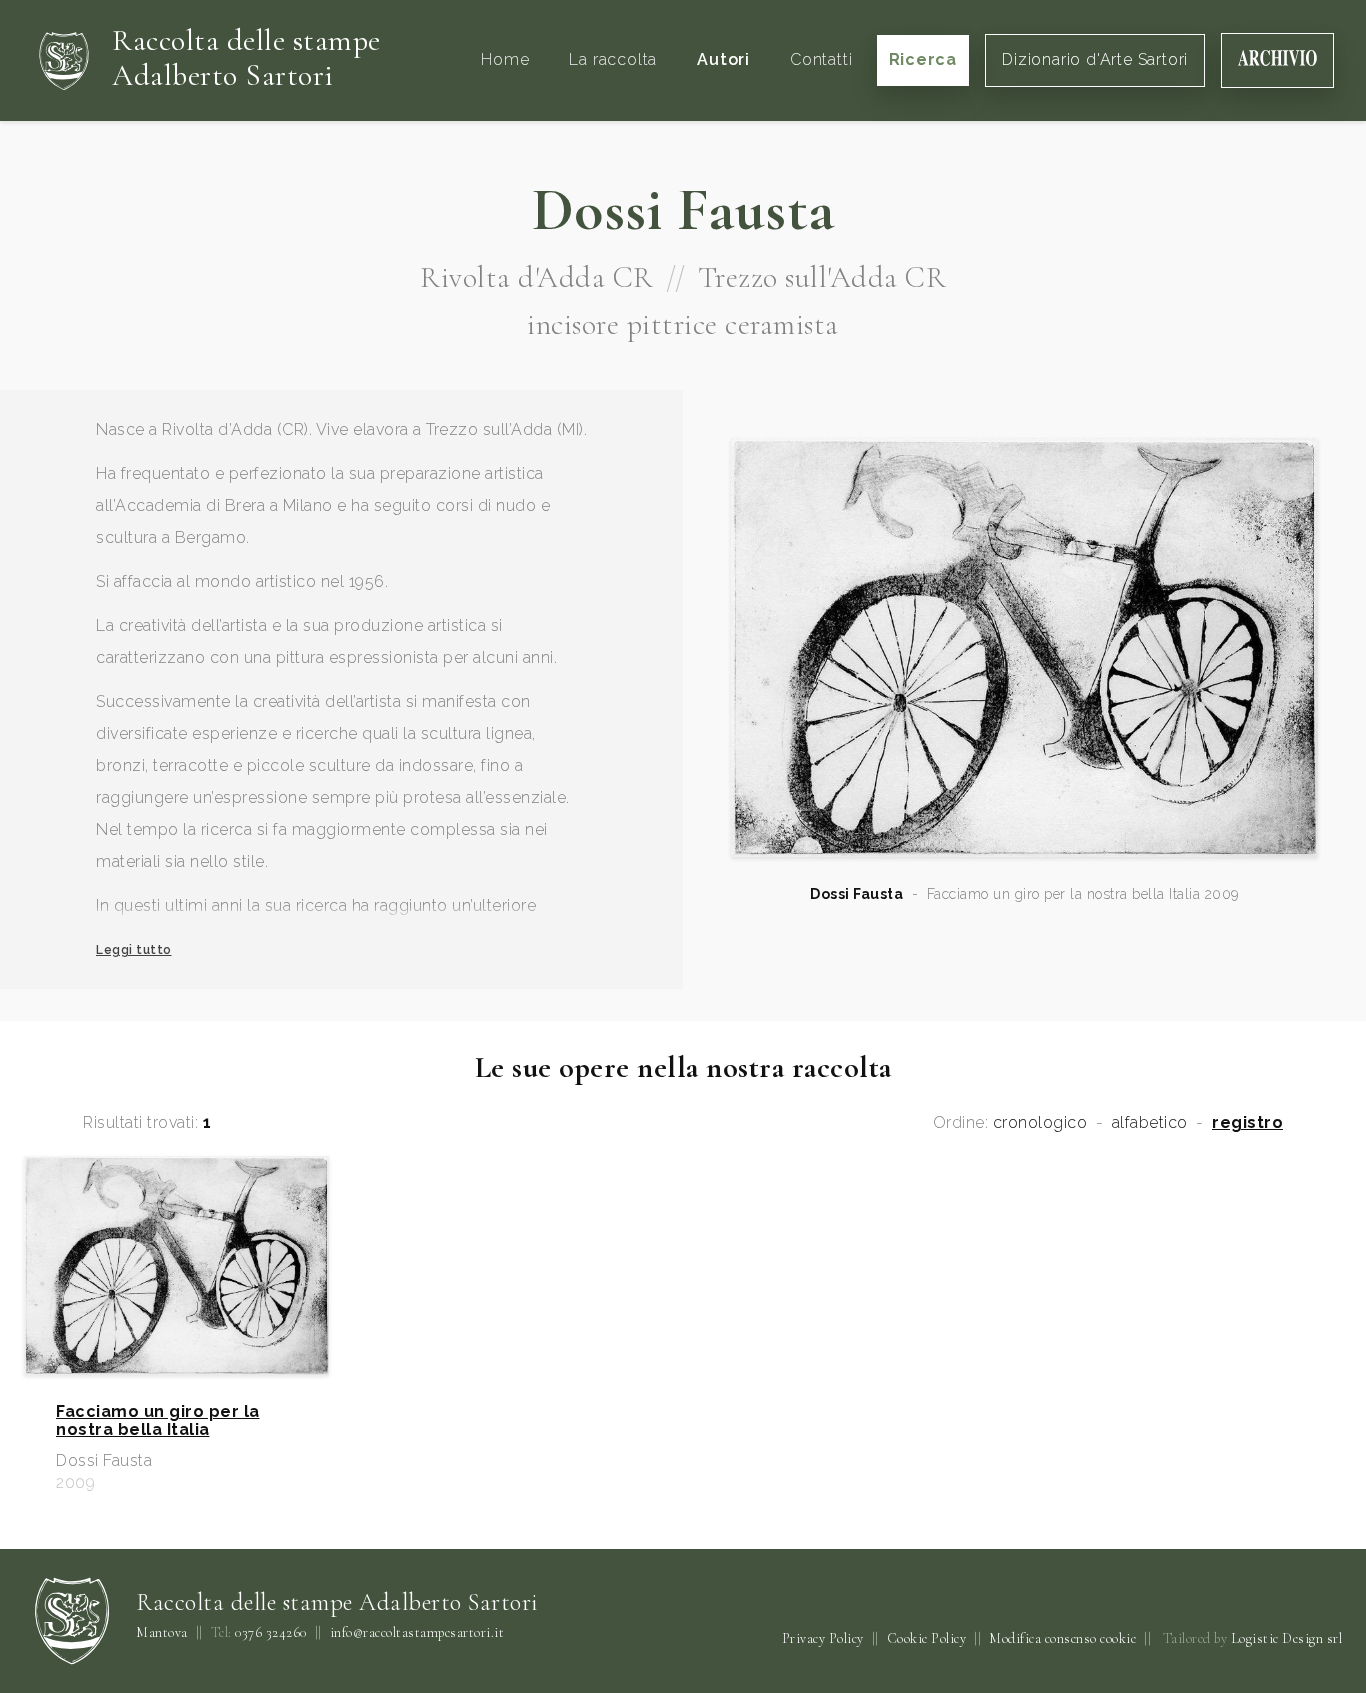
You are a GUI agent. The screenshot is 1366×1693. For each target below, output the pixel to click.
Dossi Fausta (856, 894)
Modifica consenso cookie (1062, 1638)
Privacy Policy (823, 1638)
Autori (723, 59)
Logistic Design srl (1287, 1638)
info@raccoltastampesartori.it (417, 1633)
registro (1247, 1123)
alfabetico (1150, 1123)
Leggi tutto (134, 950)
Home (505, 59)
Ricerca (923, 59)
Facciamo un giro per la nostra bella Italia (158, 1421)
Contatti (821, 59)
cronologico (1040, 1123)
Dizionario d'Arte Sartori (1095, 59)
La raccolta (613, 59)
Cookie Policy (927, 1638)
